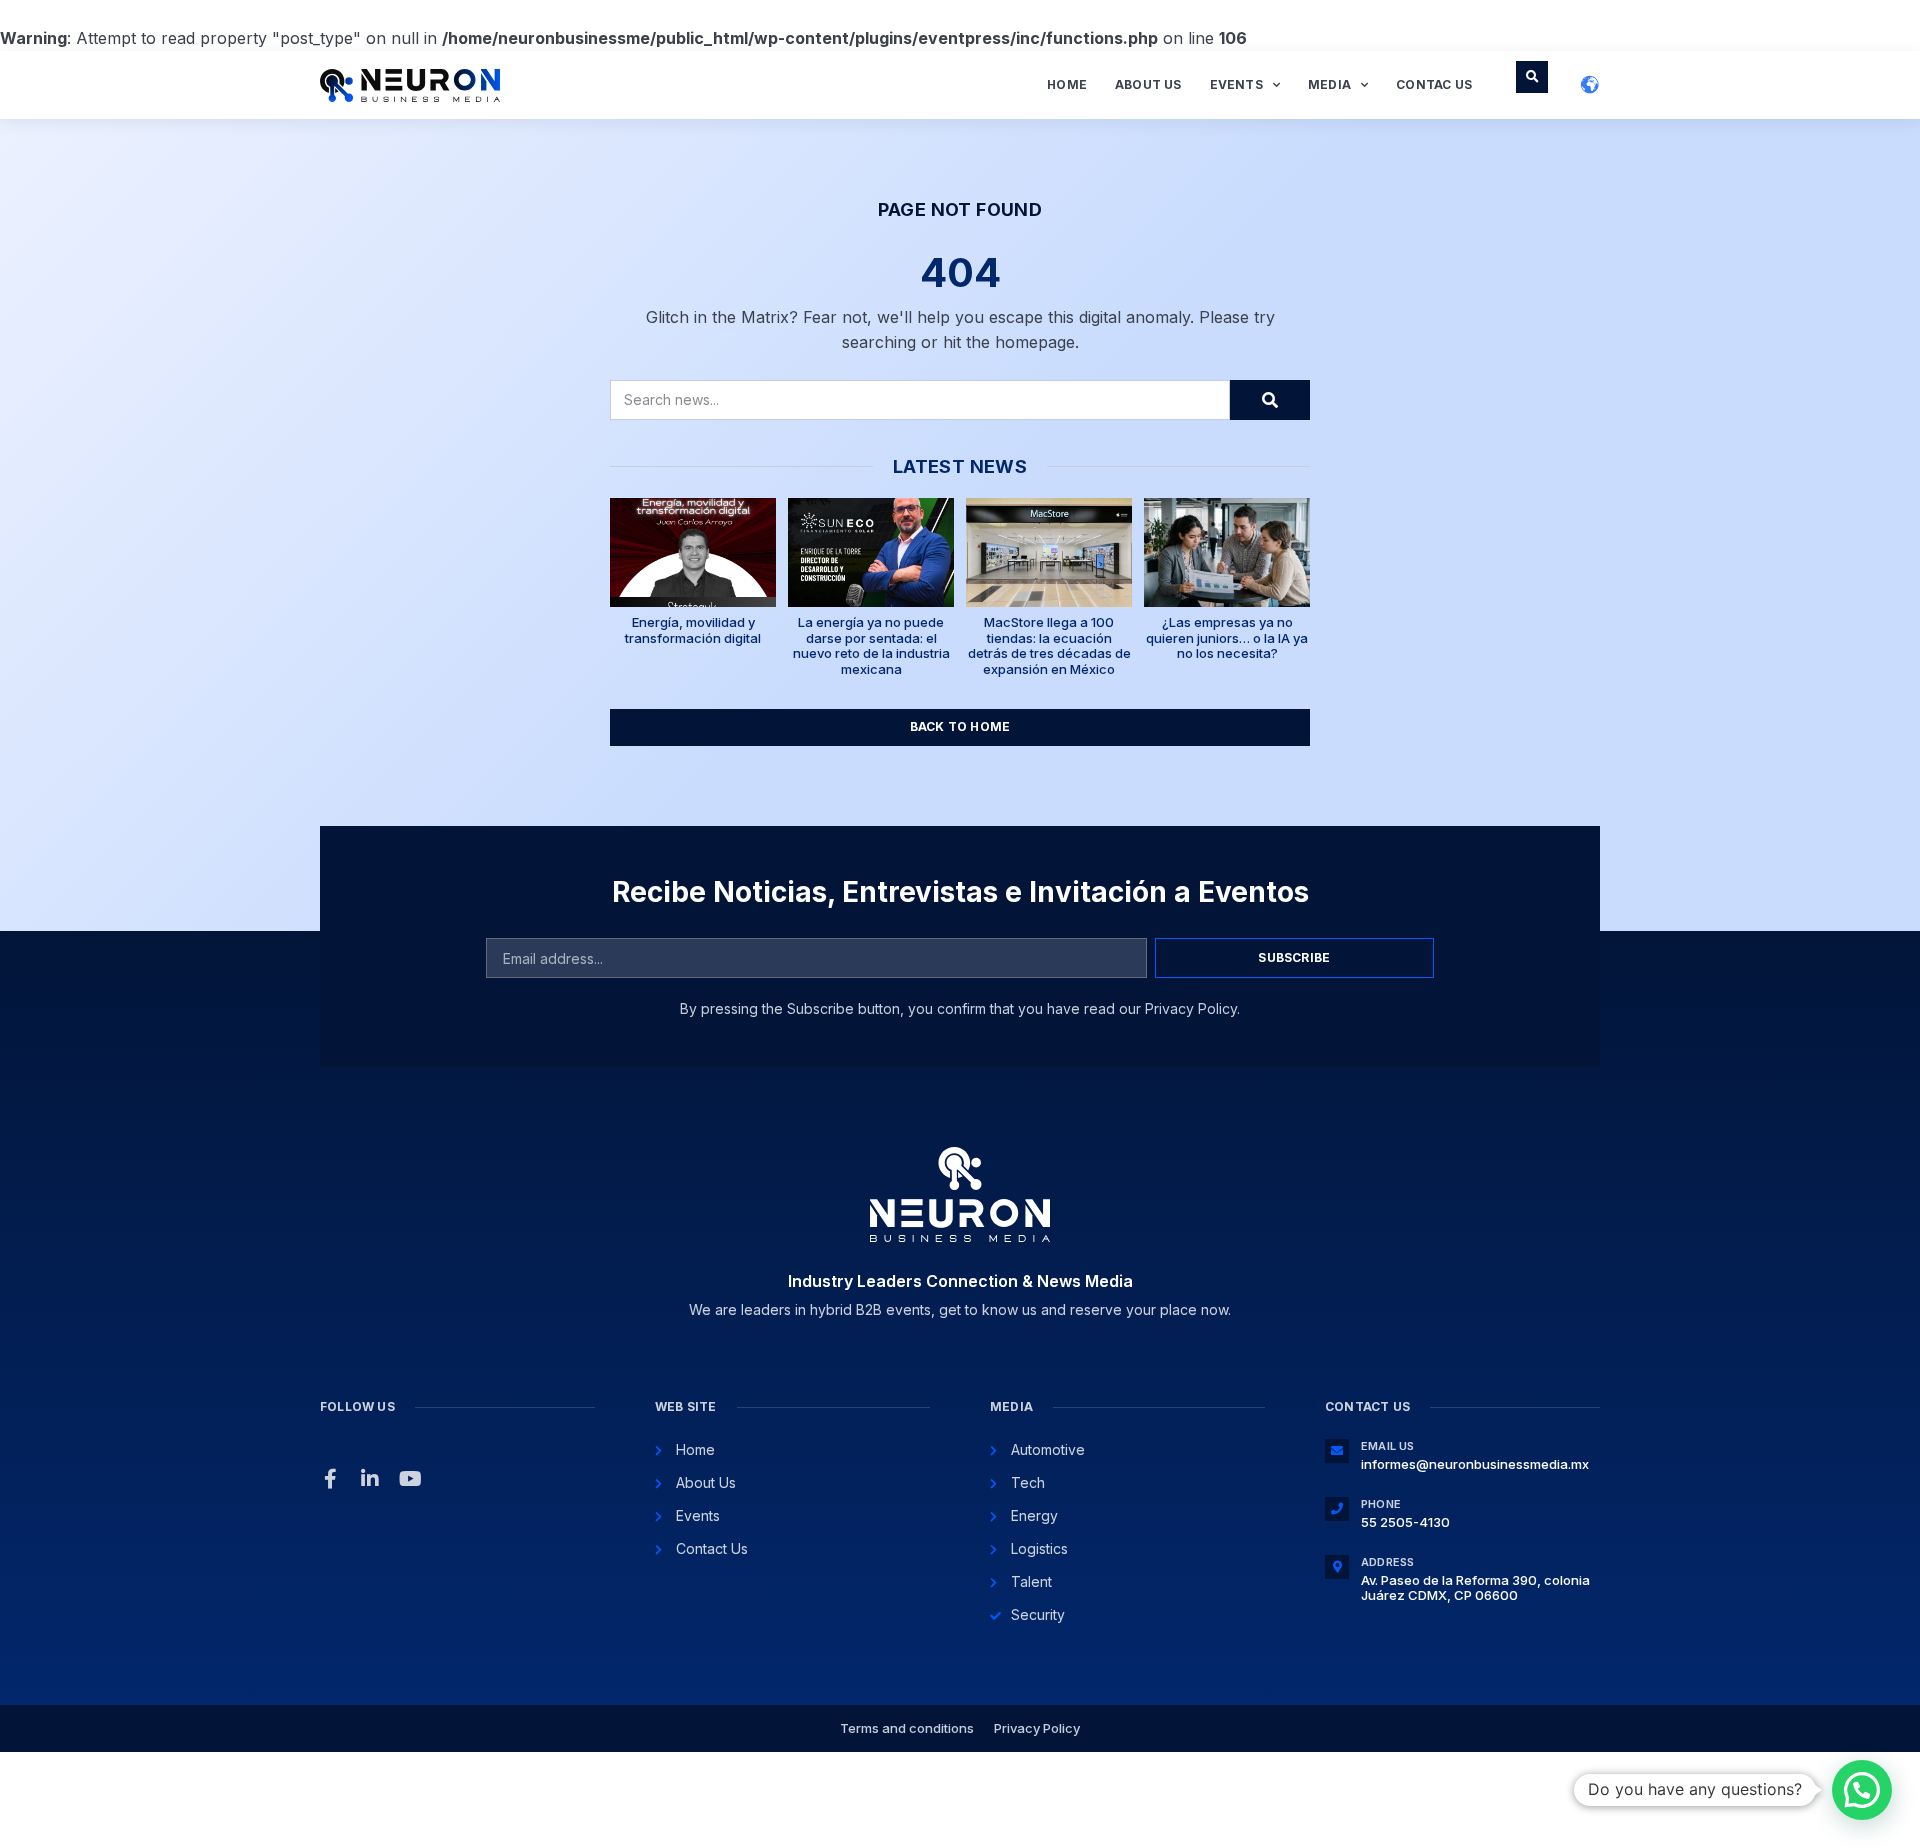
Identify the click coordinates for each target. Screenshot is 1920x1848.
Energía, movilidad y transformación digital (693, 630)
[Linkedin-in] (370, 1479)
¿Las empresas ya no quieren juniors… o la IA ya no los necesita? (1227, 637)
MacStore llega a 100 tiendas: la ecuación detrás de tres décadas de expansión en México (1049, 645)
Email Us (1388, 1446)
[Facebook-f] (330, 1479)
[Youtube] (410, 1479)
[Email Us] (1337, 1451)
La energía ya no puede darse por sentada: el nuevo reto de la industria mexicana (871, 645)
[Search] (1270, 400)
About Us (1148, 84)
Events (1236, 84)
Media (1329, 84)
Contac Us (1434, 84)
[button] (1532, 77)
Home (1067, 84)
